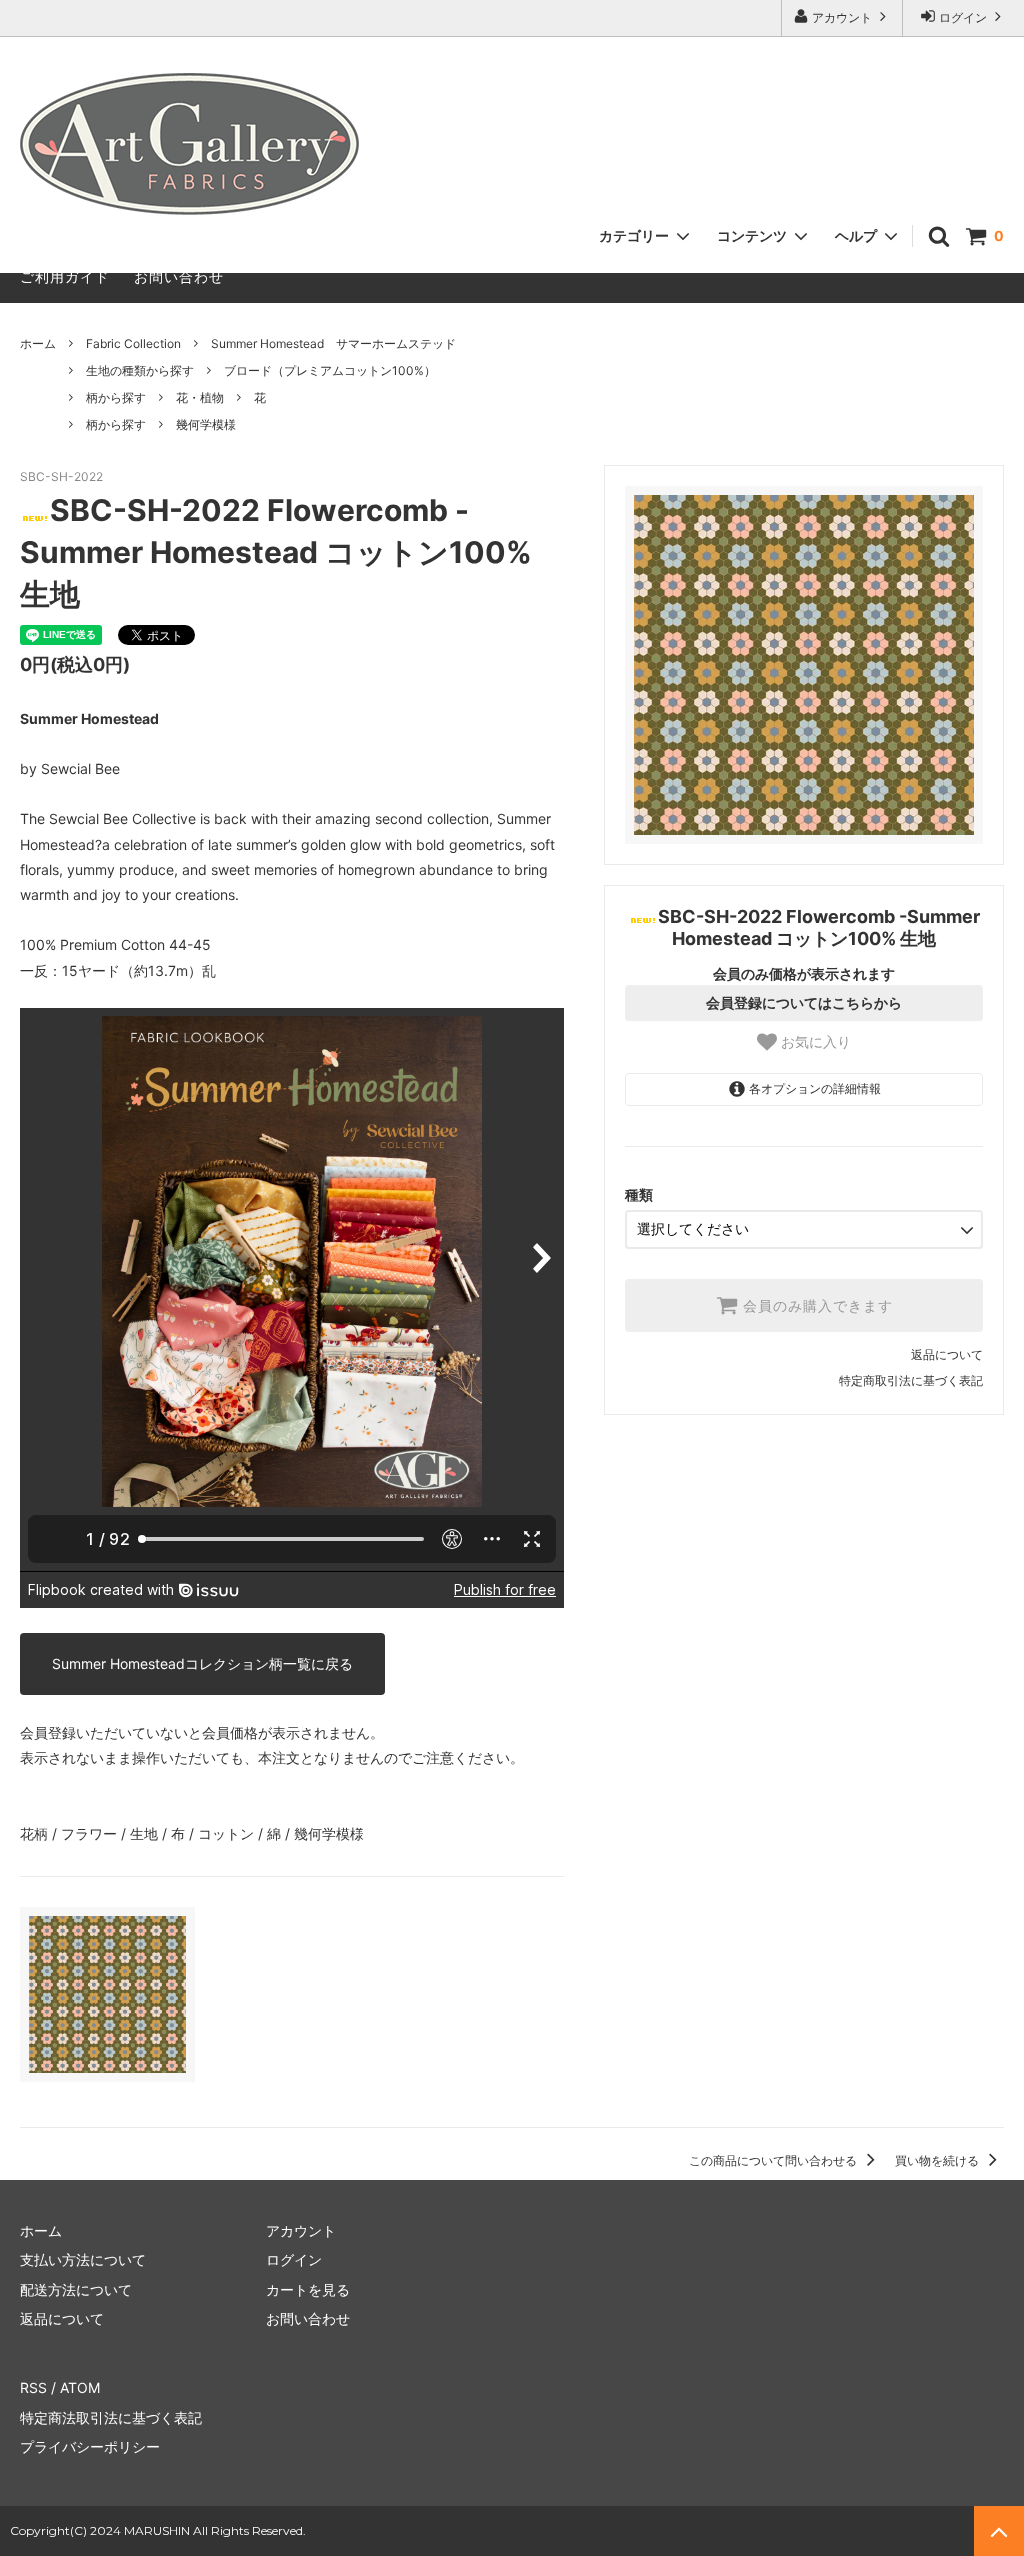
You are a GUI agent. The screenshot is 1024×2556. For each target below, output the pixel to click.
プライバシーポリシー (90, 2446)
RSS (33, 2387)
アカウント (842, 17)
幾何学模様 (206, 424)
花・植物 (200, 397)
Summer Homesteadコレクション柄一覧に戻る (202, 1663)
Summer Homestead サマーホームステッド (333, 343)
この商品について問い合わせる (774, 2160)
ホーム (38, 343)
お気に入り (814, 1042)
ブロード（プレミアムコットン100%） (330, 370)
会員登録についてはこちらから (804, 1003)
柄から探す (116, 397)
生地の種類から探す (140, 370)
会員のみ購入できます (815, 1306)
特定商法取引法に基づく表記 (111, 2417)
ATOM (80, 2387)
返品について (947, 1354)
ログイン (963, 17)
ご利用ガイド (65, 276)
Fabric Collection (133, 343)
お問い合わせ (179, 276)
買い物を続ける (938, 2160)
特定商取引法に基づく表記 (911, 1380)
